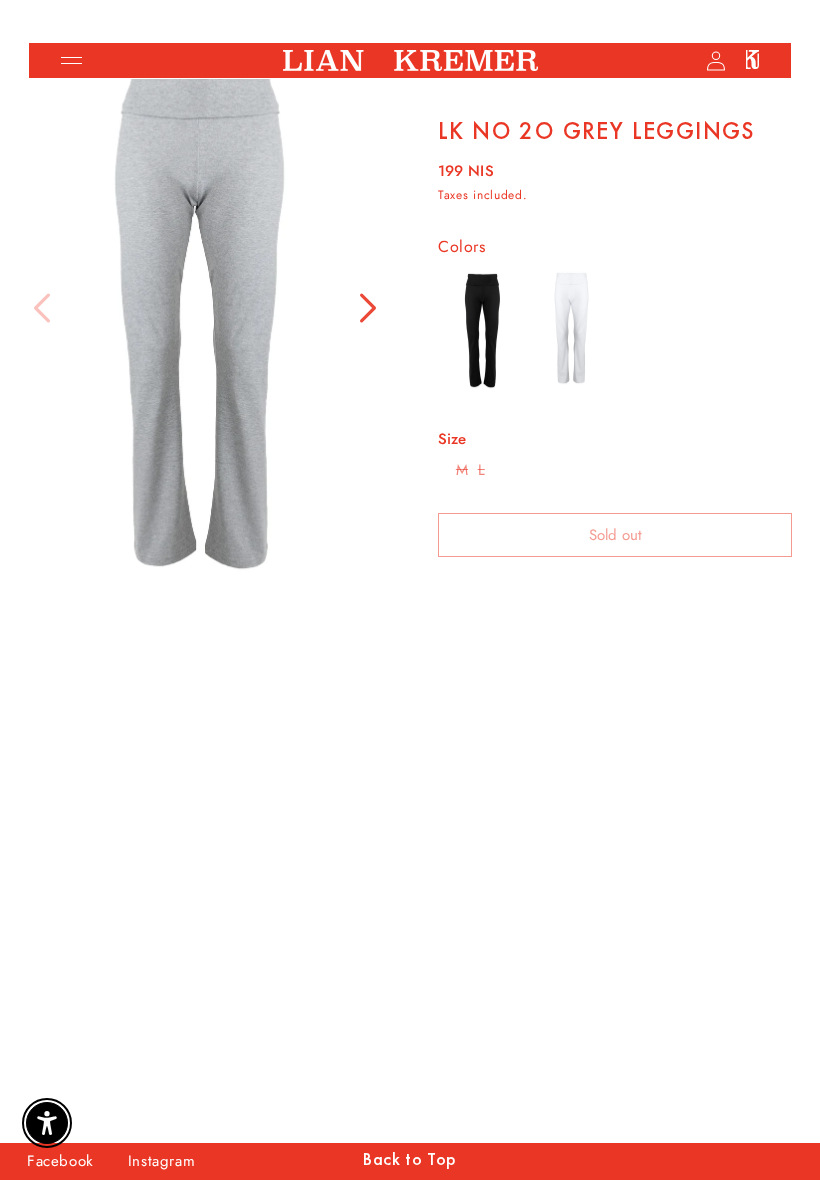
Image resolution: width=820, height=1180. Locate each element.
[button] (71, 61)
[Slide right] (368, 308)
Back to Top (410, 1160)
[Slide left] (42, 308)
